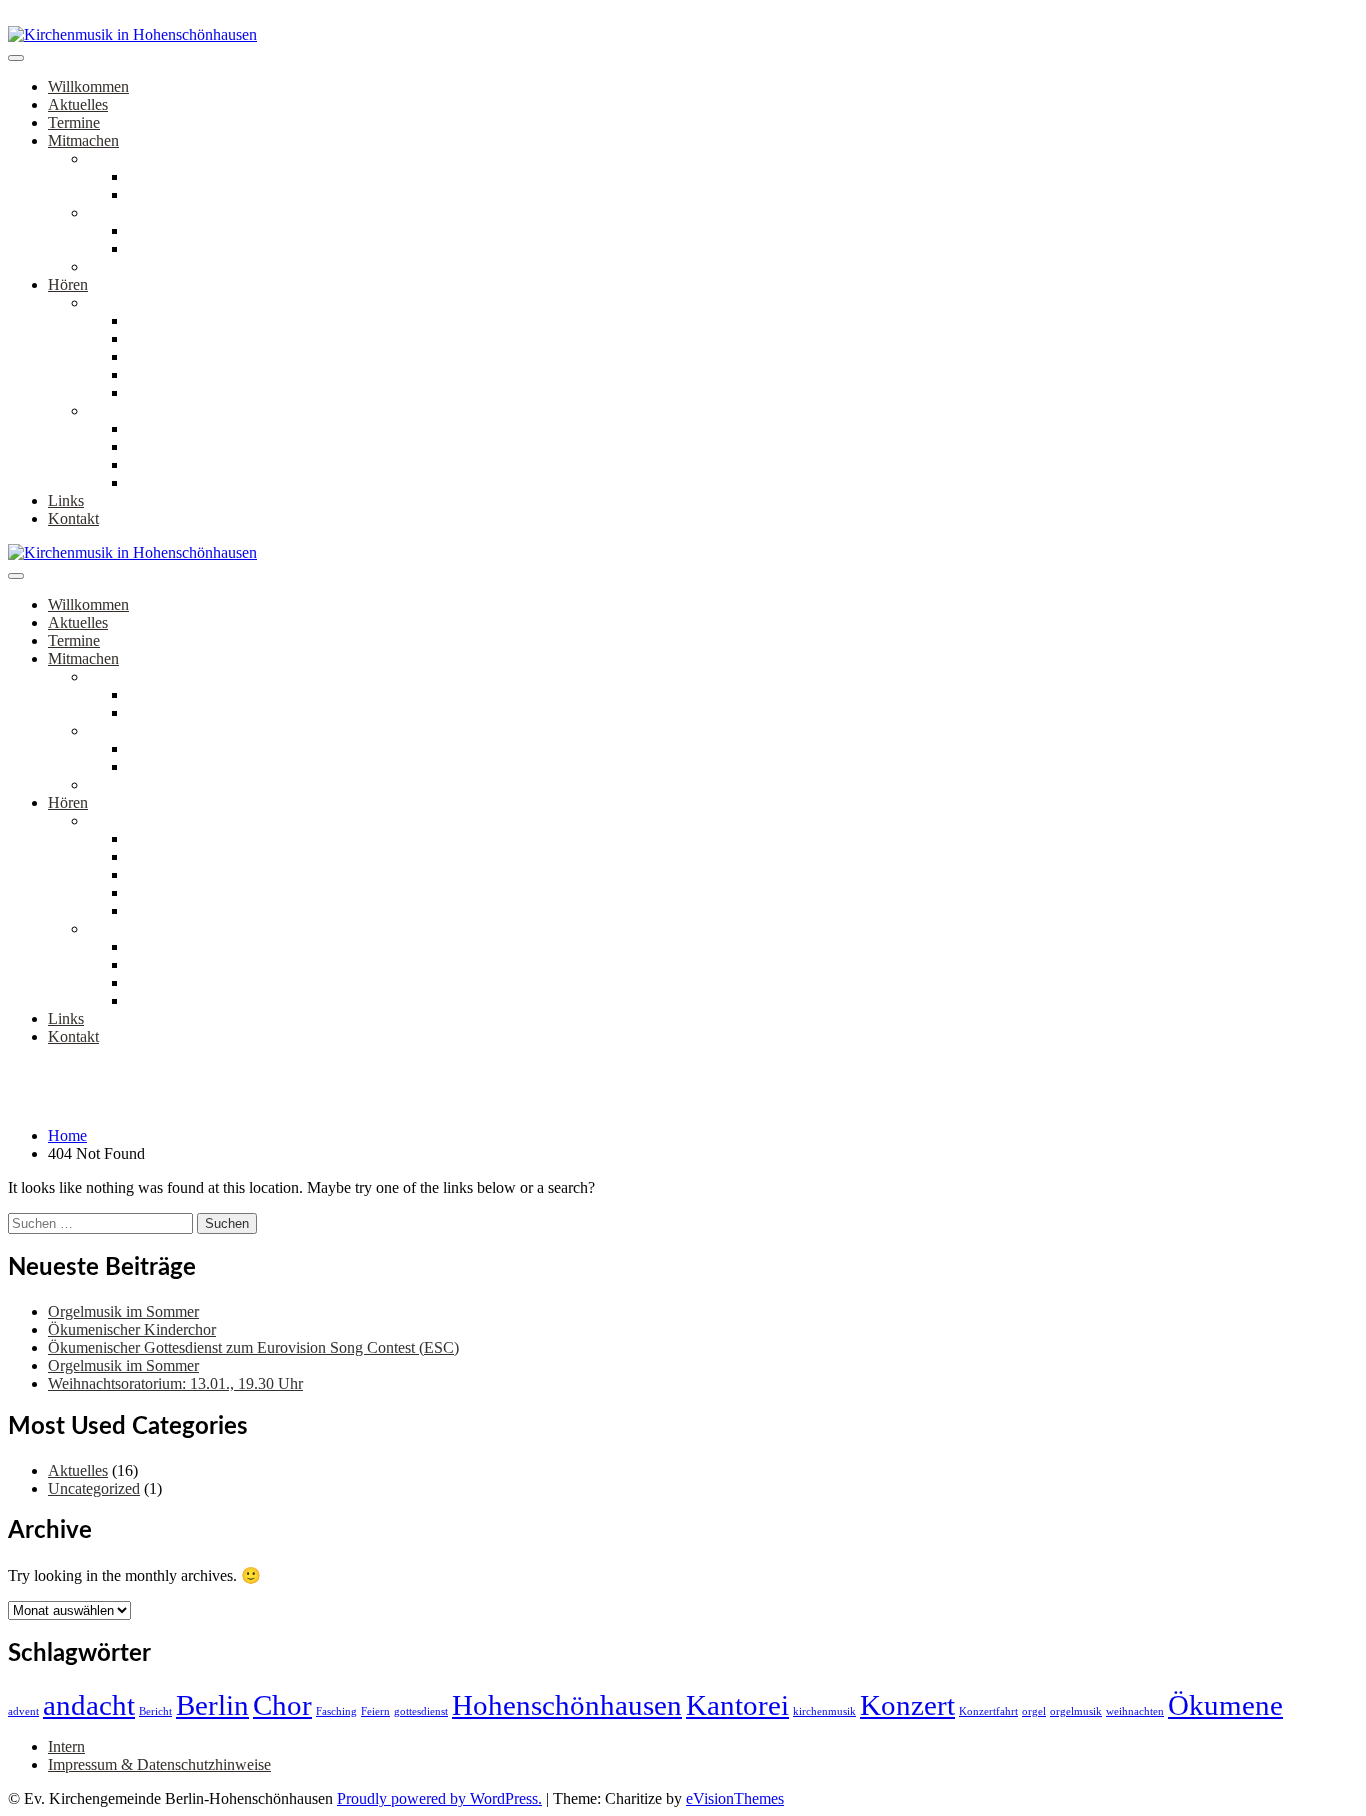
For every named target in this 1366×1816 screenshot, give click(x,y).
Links (66, 500)
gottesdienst (421, 1711)
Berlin (212, 1705)
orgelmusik (1076, 1711)
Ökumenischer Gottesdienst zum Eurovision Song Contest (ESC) (253, 1347)
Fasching (336, 1711)
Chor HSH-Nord (181, 194)
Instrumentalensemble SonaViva (189, 266)
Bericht (155, 1711)
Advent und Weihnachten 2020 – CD (206, 410)
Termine (74, 122)
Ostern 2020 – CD (146, 302)
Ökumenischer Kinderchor (212, 230)
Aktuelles (78, 104)
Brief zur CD (169, 320)
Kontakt (73, 518)
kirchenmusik (824, 1711)
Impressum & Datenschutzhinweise (159, 1764)
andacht (89, 1705)
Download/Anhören (191, 338)
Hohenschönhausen (567, 1705)
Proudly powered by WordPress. (439, 1798)
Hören (68, 284)
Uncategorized (94, 1488)
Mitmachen (83, 140)
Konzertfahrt (988, 1711)
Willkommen (88, 86)
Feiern (375, 1711)
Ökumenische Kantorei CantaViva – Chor (260, 176)
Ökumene (1225, 1705)
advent (23, 1711)
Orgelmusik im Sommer (123, 1311)
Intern (66, 1746)
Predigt (150, 356)
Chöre (107, 158)
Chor (282, 1705)
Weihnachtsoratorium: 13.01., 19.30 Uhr (175, 1383)
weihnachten (1135, 1711)
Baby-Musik (167, 248)
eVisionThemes (735, 1798)
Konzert (907, 1705)
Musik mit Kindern (148, 212)
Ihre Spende (166, 392)
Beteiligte (158, 374)
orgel (1034, 1711)
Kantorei (737, 1705)
